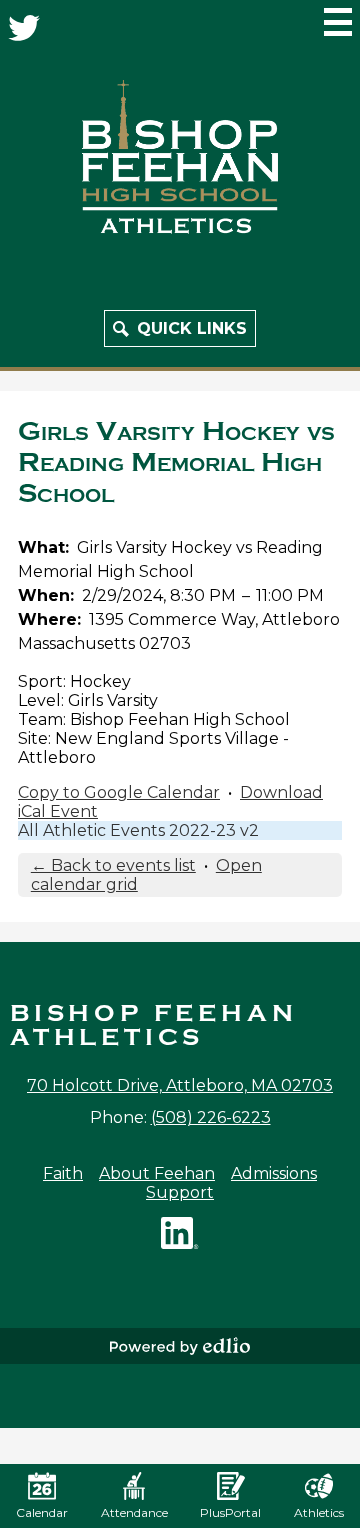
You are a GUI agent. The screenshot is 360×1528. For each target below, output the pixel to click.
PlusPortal (230, 1512)
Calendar (42, 1512)
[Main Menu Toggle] (338, 22)
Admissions (274, 1173)
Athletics (319, 1512)
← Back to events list (113, 865)
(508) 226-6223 (211, 1117)
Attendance (134, 1512)
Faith (63, 1173)
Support (180, 1192)
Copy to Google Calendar (119, 792)
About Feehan (157, 1173)
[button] (180, 328)
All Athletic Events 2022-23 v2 (138, 830)
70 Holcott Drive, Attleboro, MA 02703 (180, 1085)
